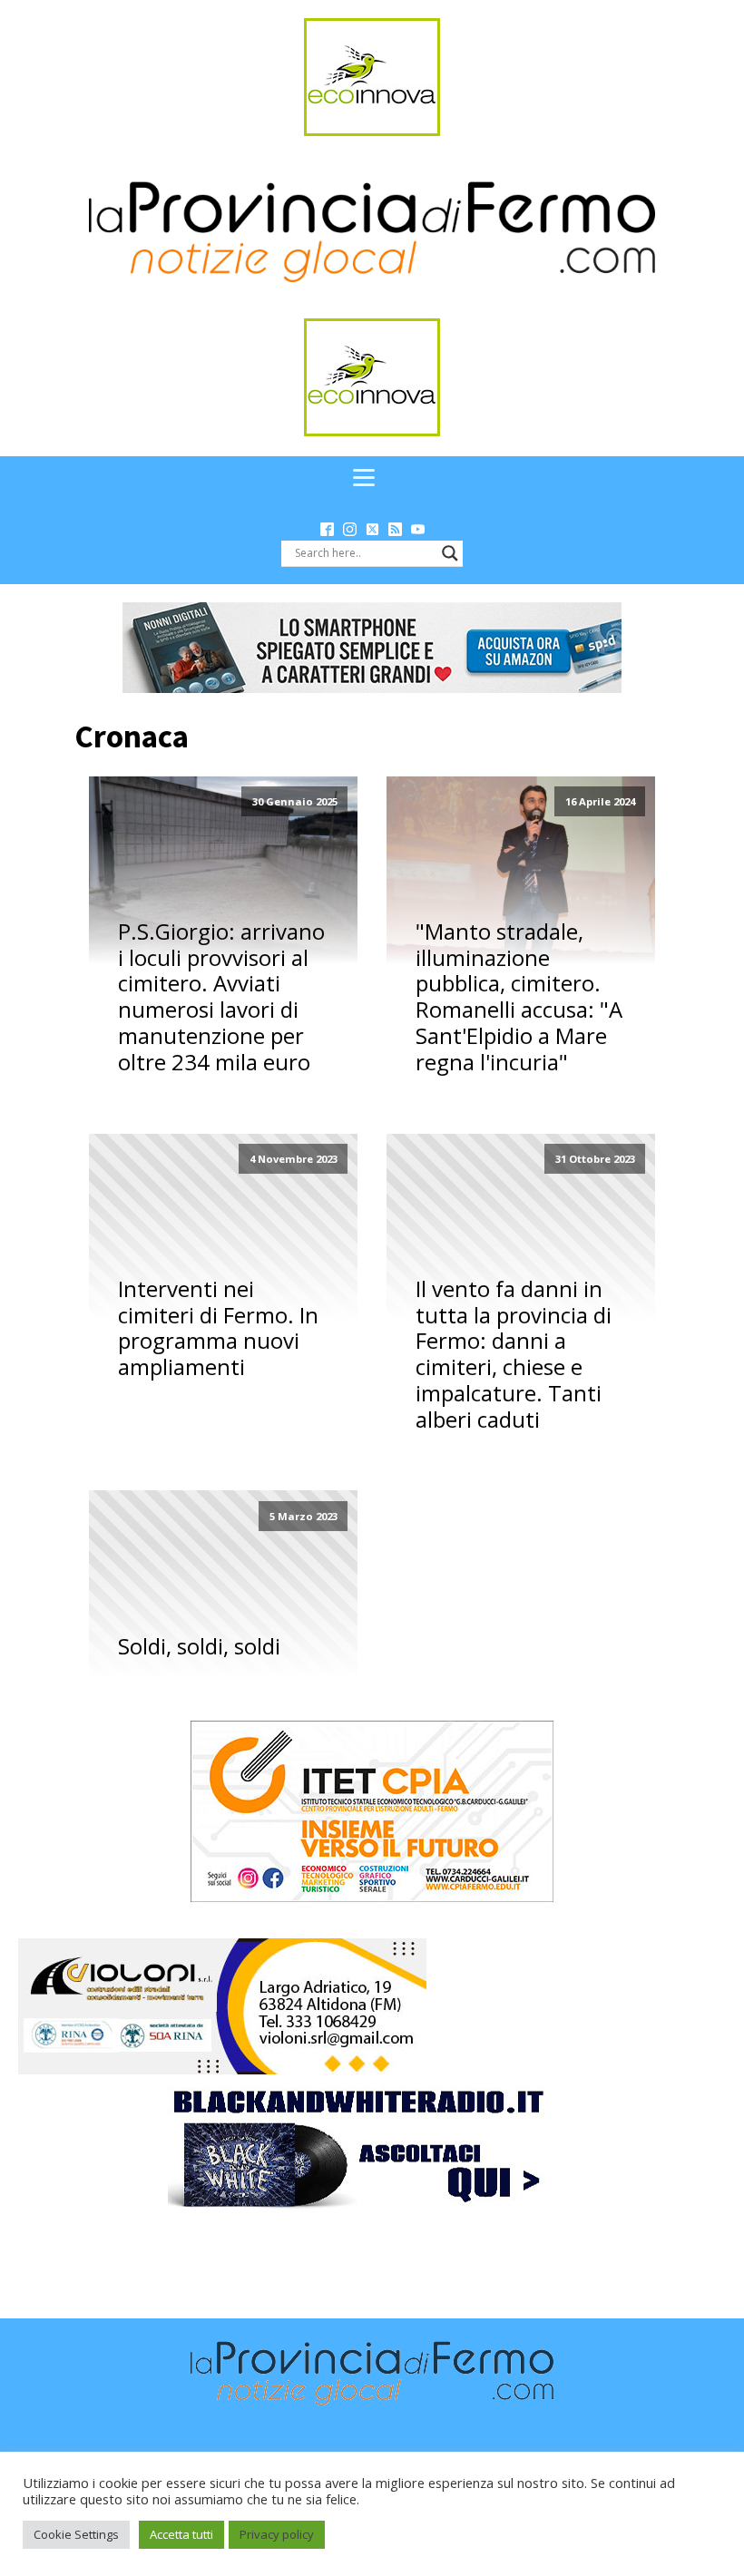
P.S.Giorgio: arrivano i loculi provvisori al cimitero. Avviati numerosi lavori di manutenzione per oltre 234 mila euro (221, 997)
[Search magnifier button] (450, 553)
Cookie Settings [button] (76, 2534)
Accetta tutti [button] (181, 2534)
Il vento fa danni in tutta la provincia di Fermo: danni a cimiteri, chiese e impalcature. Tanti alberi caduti (514, 1355)
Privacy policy (277, 2534)
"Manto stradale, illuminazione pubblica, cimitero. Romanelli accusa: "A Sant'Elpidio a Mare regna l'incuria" (519, 997)
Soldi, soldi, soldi (199, 1647)
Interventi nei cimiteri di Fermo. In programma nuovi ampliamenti (218, 1328)
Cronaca (132, 737)
